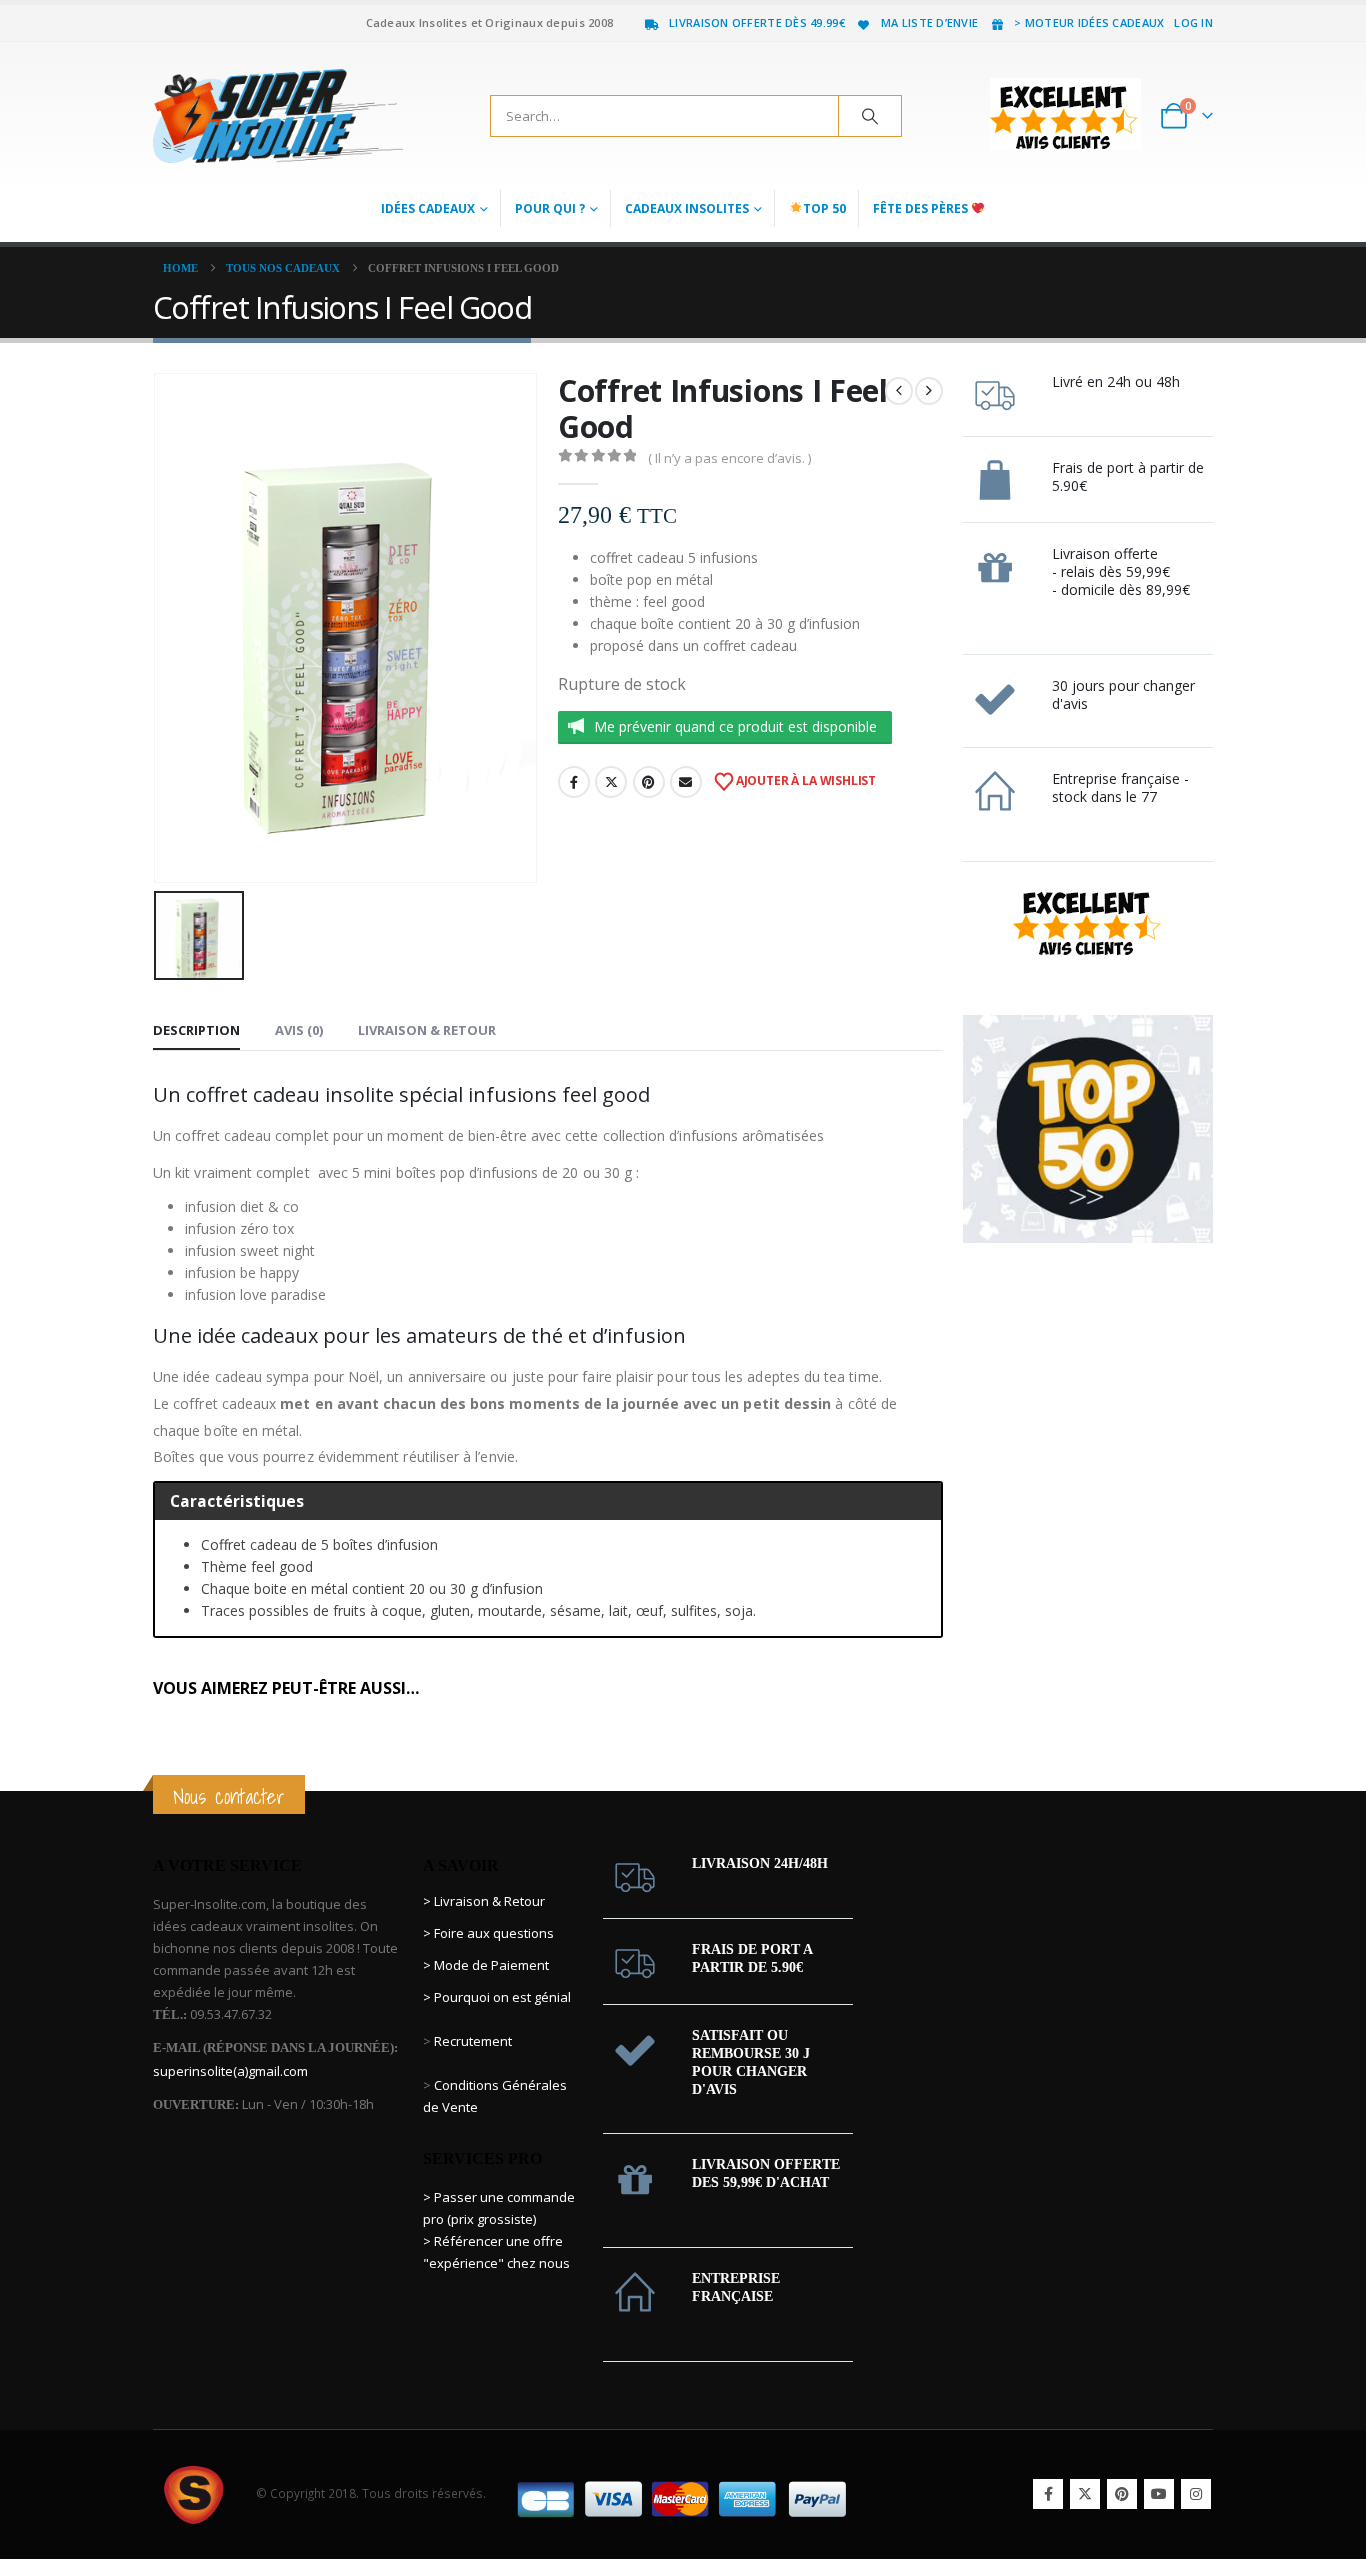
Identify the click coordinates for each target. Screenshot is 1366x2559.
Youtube (1159, 2494)
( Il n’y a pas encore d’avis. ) (729, 458)
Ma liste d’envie (929, 22)
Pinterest (649, 782)
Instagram (1196, 2494)
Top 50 (824, 208)
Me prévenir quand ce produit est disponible (735, 726)
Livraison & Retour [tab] (427, 1030)
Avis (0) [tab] (299, 1030)
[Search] (870, 116)
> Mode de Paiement (486, 1965)
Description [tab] (196, 1030)
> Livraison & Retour (484, 1901)
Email (686, 782)
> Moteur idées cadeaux (1089, 22)
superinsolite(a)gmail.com (230, 2071)
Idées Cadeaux (428, 208)
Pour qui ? (550, 208)
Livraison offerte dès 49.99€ (757, 22)
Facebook (574, 782)
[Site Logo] (278, 116)
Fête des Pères (922, 208)
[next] (929, 391)
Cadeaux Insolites (687, 208)
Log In (1193, 22)
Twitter (611, 782)
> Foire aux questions (488, 1933)
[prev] (899, 391)
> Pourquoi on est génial (498, 1997)
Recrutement (473, 2041)
